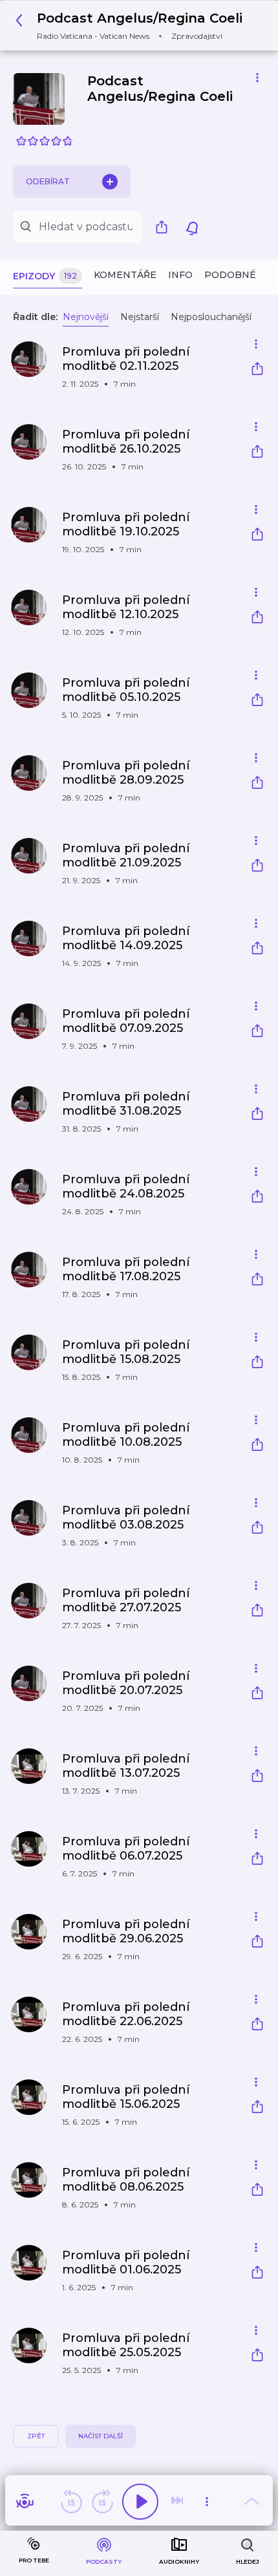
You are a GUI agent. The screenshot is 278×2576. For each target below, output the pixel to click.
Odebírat (48, 181)
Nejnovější (86, 317)
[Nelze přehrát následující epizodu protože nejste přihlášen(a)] (178, 2502)
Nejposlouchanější (211, 317)
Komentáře (125, 275)
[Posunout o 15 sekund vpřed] (102, 2502)
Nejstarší (140, 317)
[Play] (140, 2502)
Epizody (45, 276)
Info (180, 275)
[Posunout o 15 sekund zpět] (71, 2502)
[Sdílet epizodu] (257, 370)
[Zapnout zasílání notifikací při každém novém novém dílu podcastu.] (192, 227)
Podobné (230, 275)
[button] (133, 26)
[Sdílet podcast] (165, 227)
